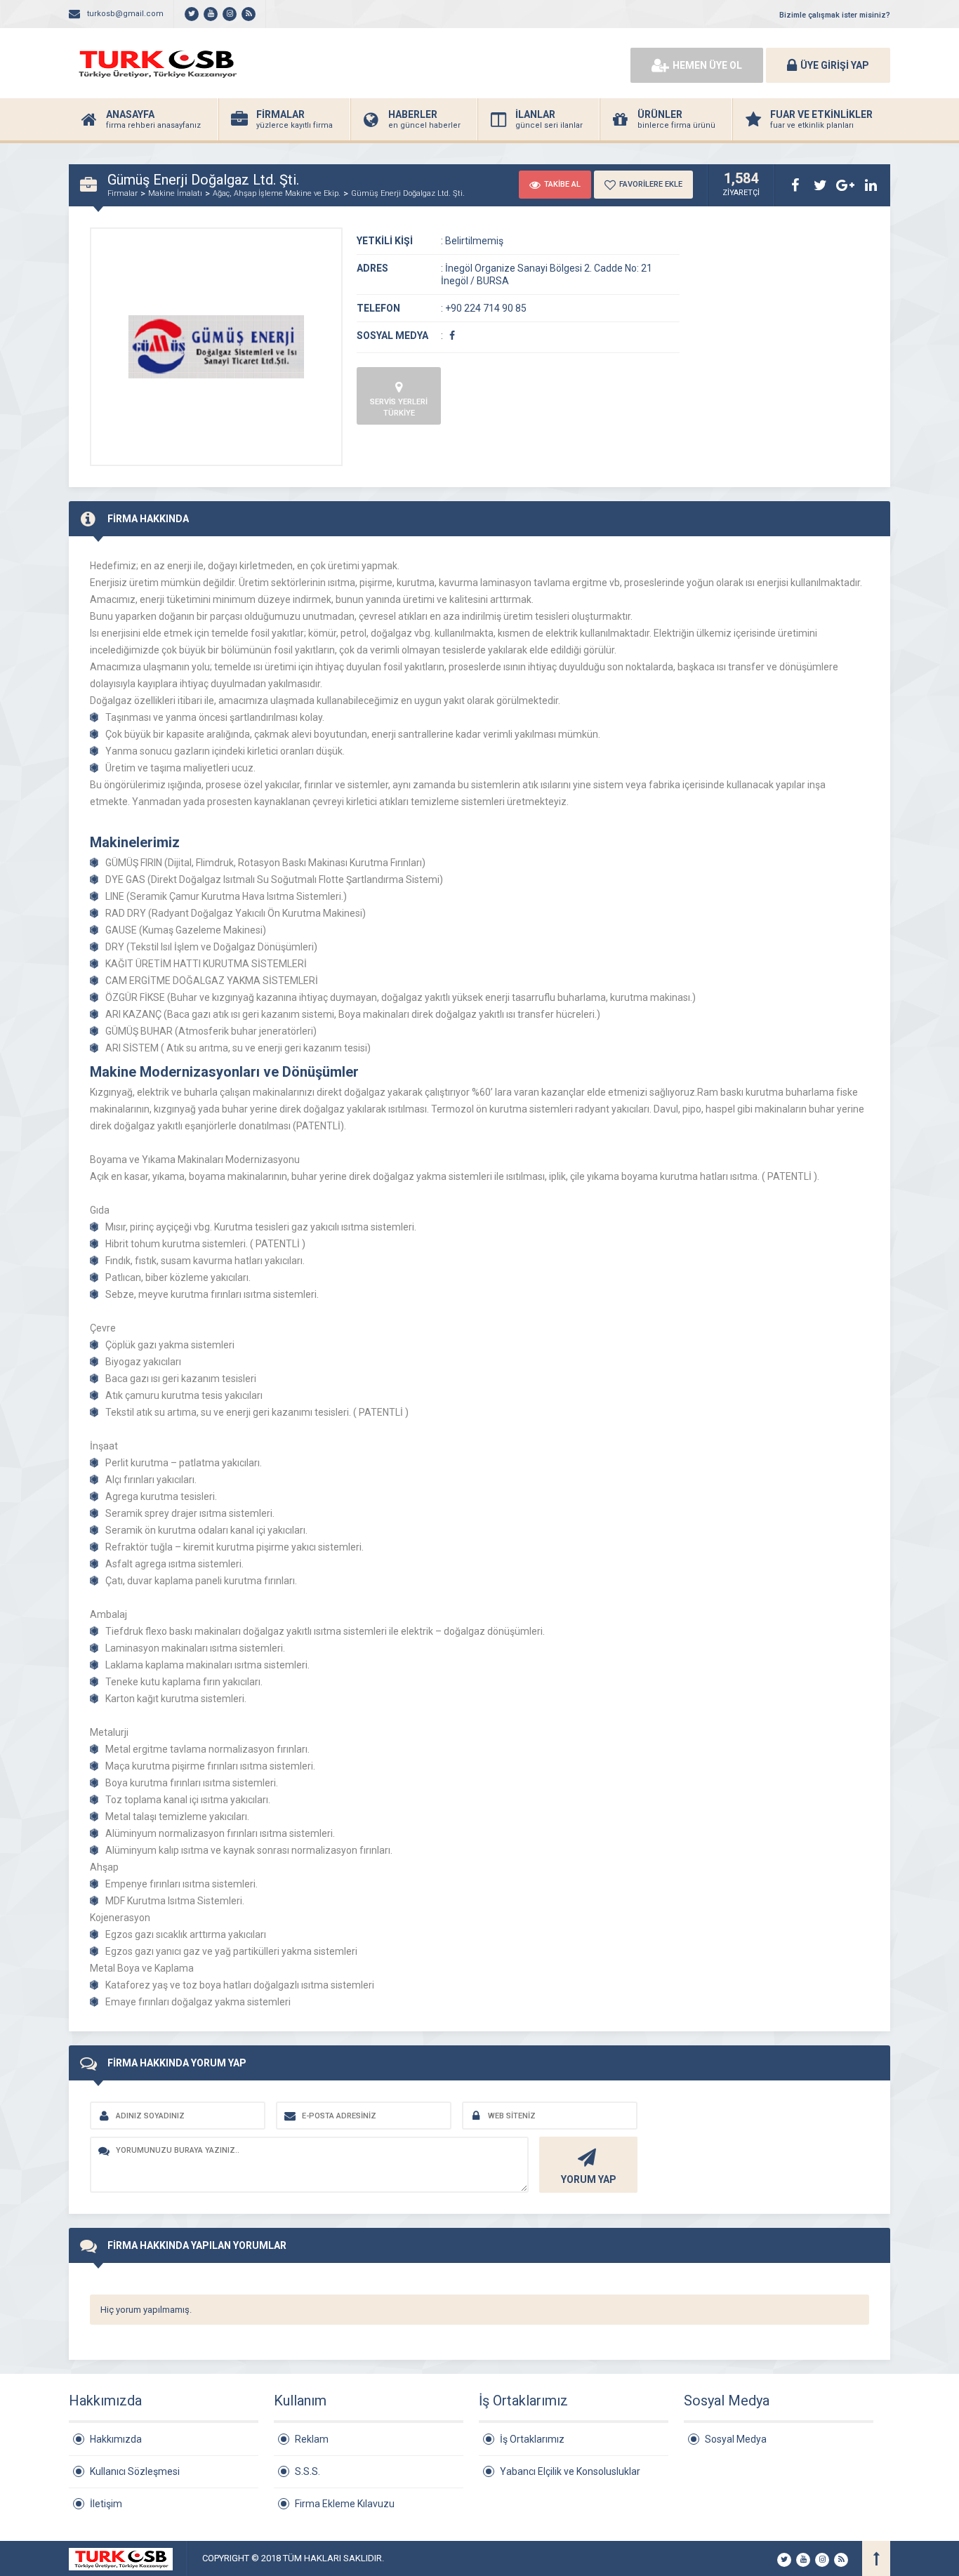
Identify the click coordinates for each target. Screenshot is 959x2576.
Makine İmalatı (175, 193)
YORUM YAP (589, 2179)
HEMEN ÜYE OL (707, 65)
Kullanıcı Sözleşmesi (135, 2471)
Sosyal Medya (736, 2439)
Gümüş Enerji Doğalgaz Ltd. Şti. (408, 193)
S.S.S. (307, 2471)
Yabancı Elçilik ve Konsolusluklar (570, 2471)
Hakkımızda (116, 2439)
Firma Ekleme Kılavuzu (345, 2504)
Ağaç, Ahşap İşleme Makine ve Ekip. (277, 193)
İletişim (106, 2504)
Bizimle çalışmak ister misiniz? (835, 15)
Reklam (312, 2439)
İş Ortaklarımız (532, 2439)
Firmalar (123, 193)
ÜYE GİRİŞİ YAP (835, 65)
